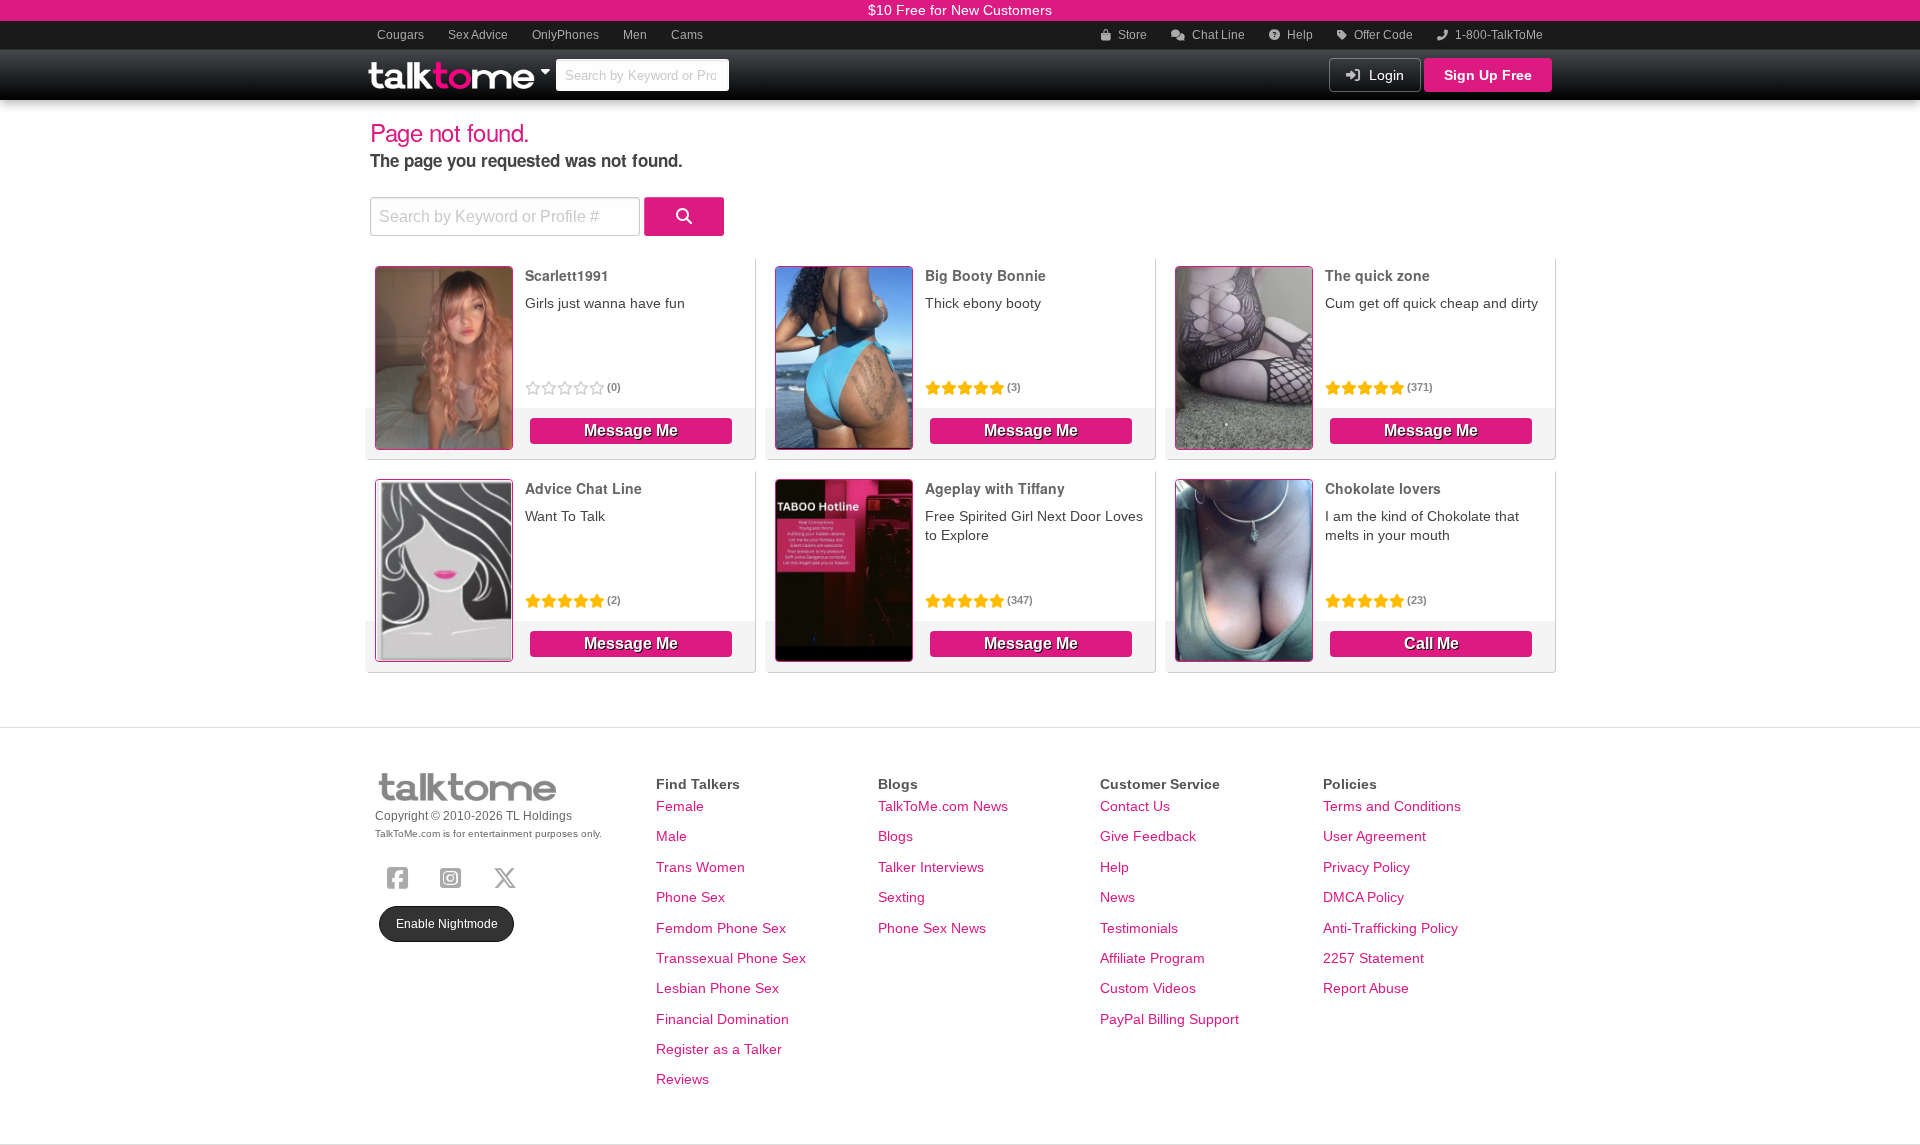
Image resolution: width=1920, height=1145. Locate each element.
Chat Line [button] (1217, 35)
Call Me (1431, 643)
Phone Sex (690, 897)
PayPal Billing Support (1169, 1019)
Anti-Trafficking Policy (1390, 928)
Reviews (682, 1079)
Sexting (901, 897)
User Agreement (1374, 836)
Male (671, 836)
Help (1298, 35)
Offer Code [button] (1382, 35)
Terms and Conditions (1392, 806)
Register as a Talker (719, 1049)
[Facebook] (401, 875)
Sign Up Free (1488, 75)
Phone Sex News (932, 928)
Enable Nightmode (447, 924)
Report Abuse (1366, 988)
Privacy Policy (1366, 867)
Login (1384, 75)
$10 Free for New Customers (960, 10)
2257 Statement (1373, 958)
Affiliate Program (1152, 958)
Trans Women (700, 867)
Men (635, 35)
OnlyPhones (565, 35)
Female (680, 806)
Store (1131, 35)
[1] (684, 216)
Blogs (895, 836)
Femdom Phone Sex (721, 928)
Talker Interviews (931, 867)
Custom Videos (1148, 988)
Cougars (400, 35)
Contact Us (1135, 806)
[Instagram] (454, 875)
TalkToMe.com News (943, 806)
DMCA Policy (1363, 897)
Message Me (631, 430)
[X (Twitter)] (509, 875)
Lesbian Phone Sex (717, 988)
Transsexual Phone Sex (731, 958)
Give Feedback (1148, 836)
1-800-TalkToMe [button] (1497, 35)
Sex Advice (478, 35)
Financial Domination (722, 1019)
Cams (687, 35)
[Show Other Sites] (548, 66)
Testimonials (1139, 928)
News (1117, 897)
